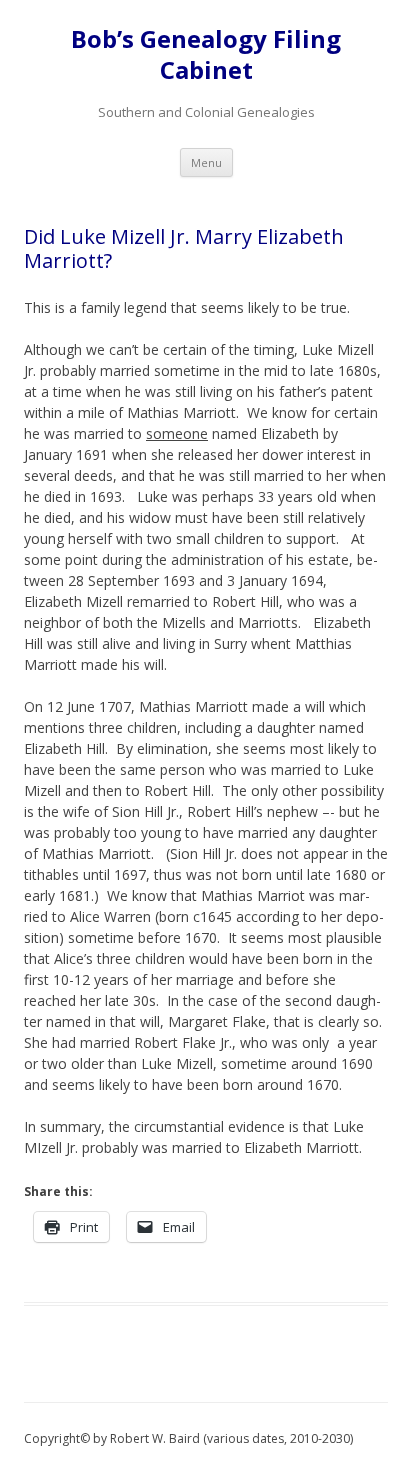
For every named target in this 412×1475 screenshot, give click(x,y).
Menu (206, 162)
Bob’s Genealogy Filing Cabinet (206, 55)
